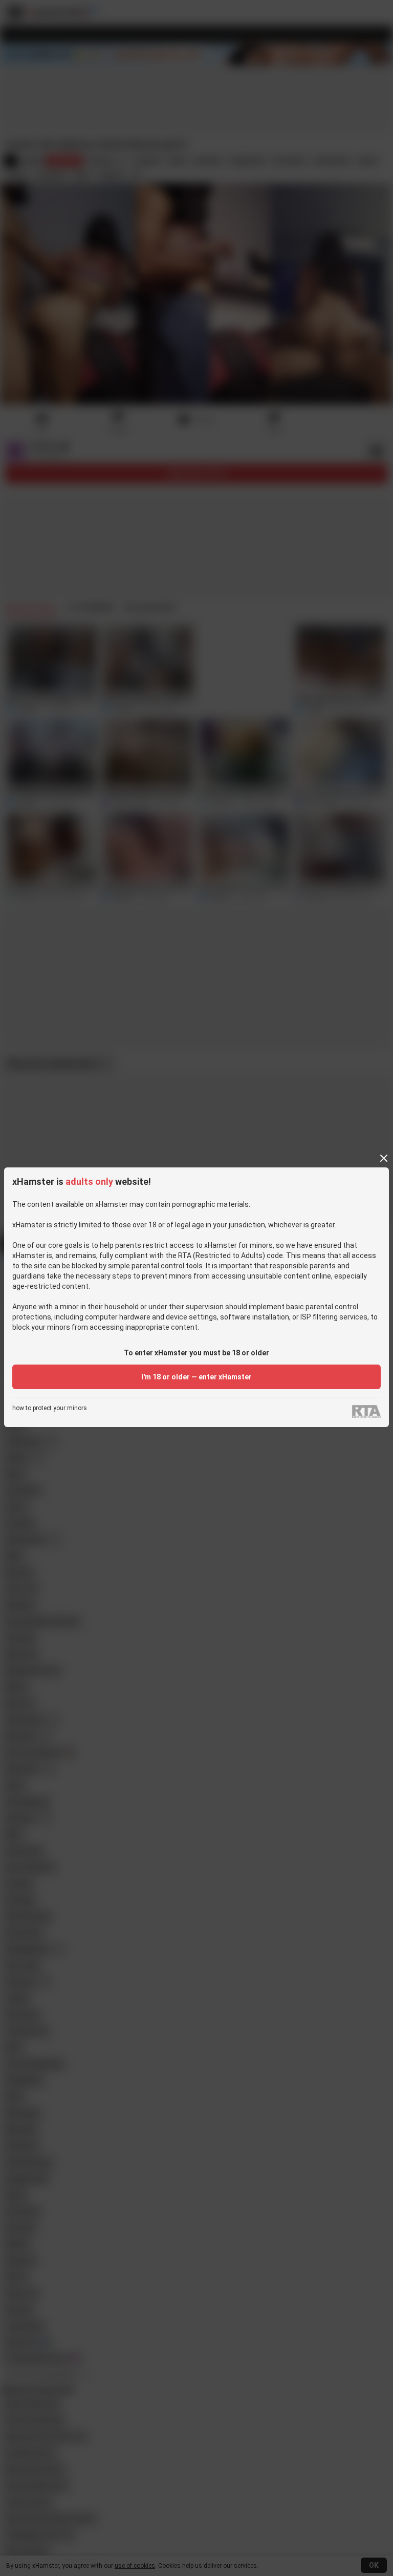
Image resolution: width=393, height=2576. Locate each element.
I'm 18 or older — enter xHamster (196, 1377)
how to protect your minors (50, 1408)
